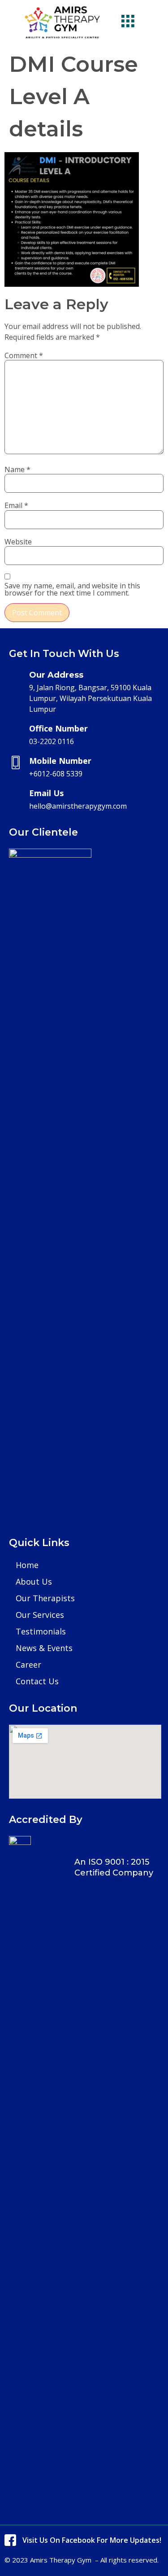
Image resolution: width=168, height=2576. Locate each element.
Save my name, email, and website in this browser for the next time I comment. (72, 589)
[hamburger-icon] (128, 22)
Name (17, 469)
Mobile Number (60, 761)
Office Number (58, 728)
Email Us (46, 793)
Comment (24, 355)
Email (16, 505)
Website (18, 542)
